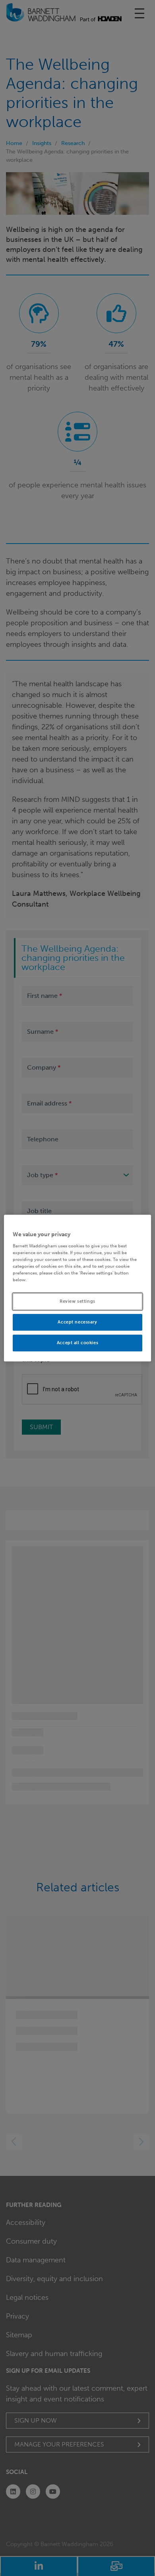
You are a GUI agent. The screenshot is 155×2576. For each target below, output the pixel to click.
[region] (78, 1288)
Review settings (77, 1301)
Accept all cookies (77, 1343)
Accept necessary (77, 1322)
